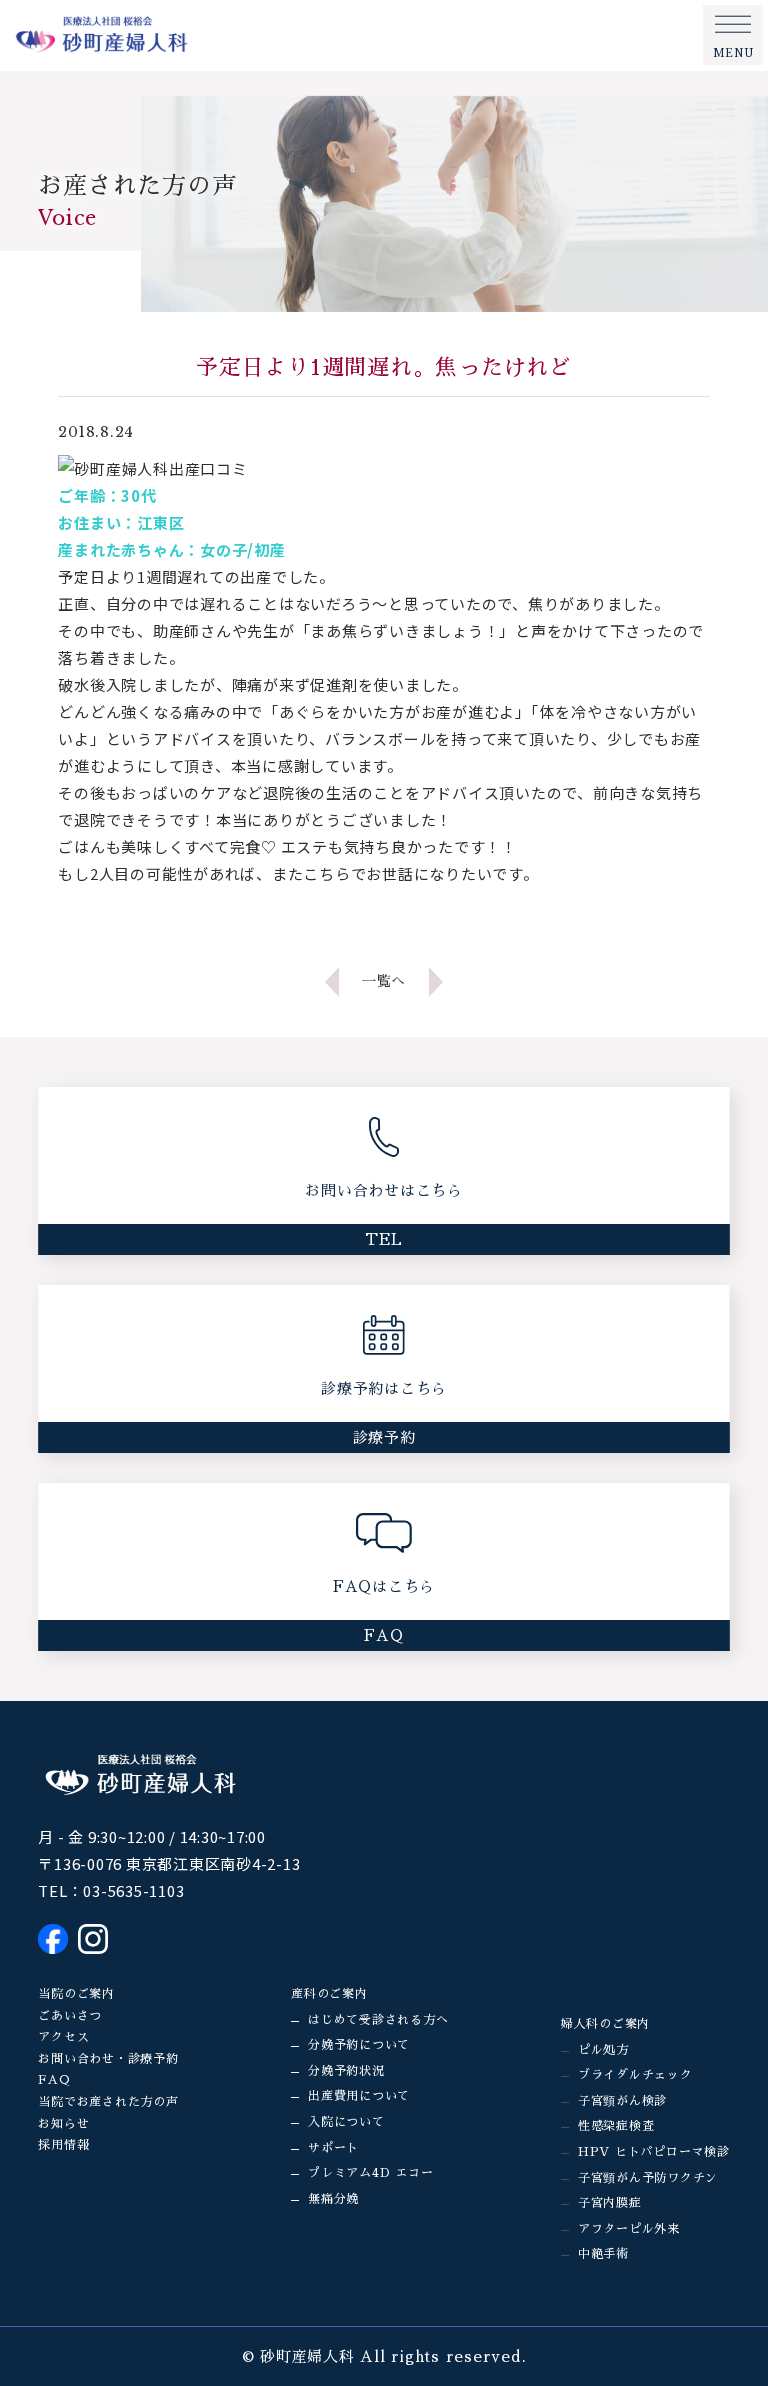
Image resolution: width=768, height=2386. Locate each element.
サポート (333, 2148)
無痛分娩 (333, 2199)
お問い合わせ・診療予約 (108, 2059)
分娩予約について (359, 2045)
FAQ (54, 2080)
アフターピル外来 (629, 2229)
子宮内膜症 (610, 2203)
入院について (346, 2122)
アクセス (63, 2037)
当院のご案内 (76, 1994)
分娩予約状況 (346, 2071)
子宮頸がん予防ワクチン (648, 2178)
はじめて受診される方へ (378, 2020)
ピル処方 (603, 2050)
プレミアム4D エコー (370, 2173)
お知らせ (63, 2124)
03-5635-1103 (133, 1890)
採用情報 (63, 2145)
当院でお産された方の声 (108, 2102)
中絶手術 (603, 2254)
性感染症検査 (616, 2126)
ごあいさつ (70, 2016)
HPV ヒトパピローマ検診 (654, 2152)
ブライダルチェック (635, 2075)
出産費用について (359, 2096)
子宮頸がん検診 (622, 2101)
